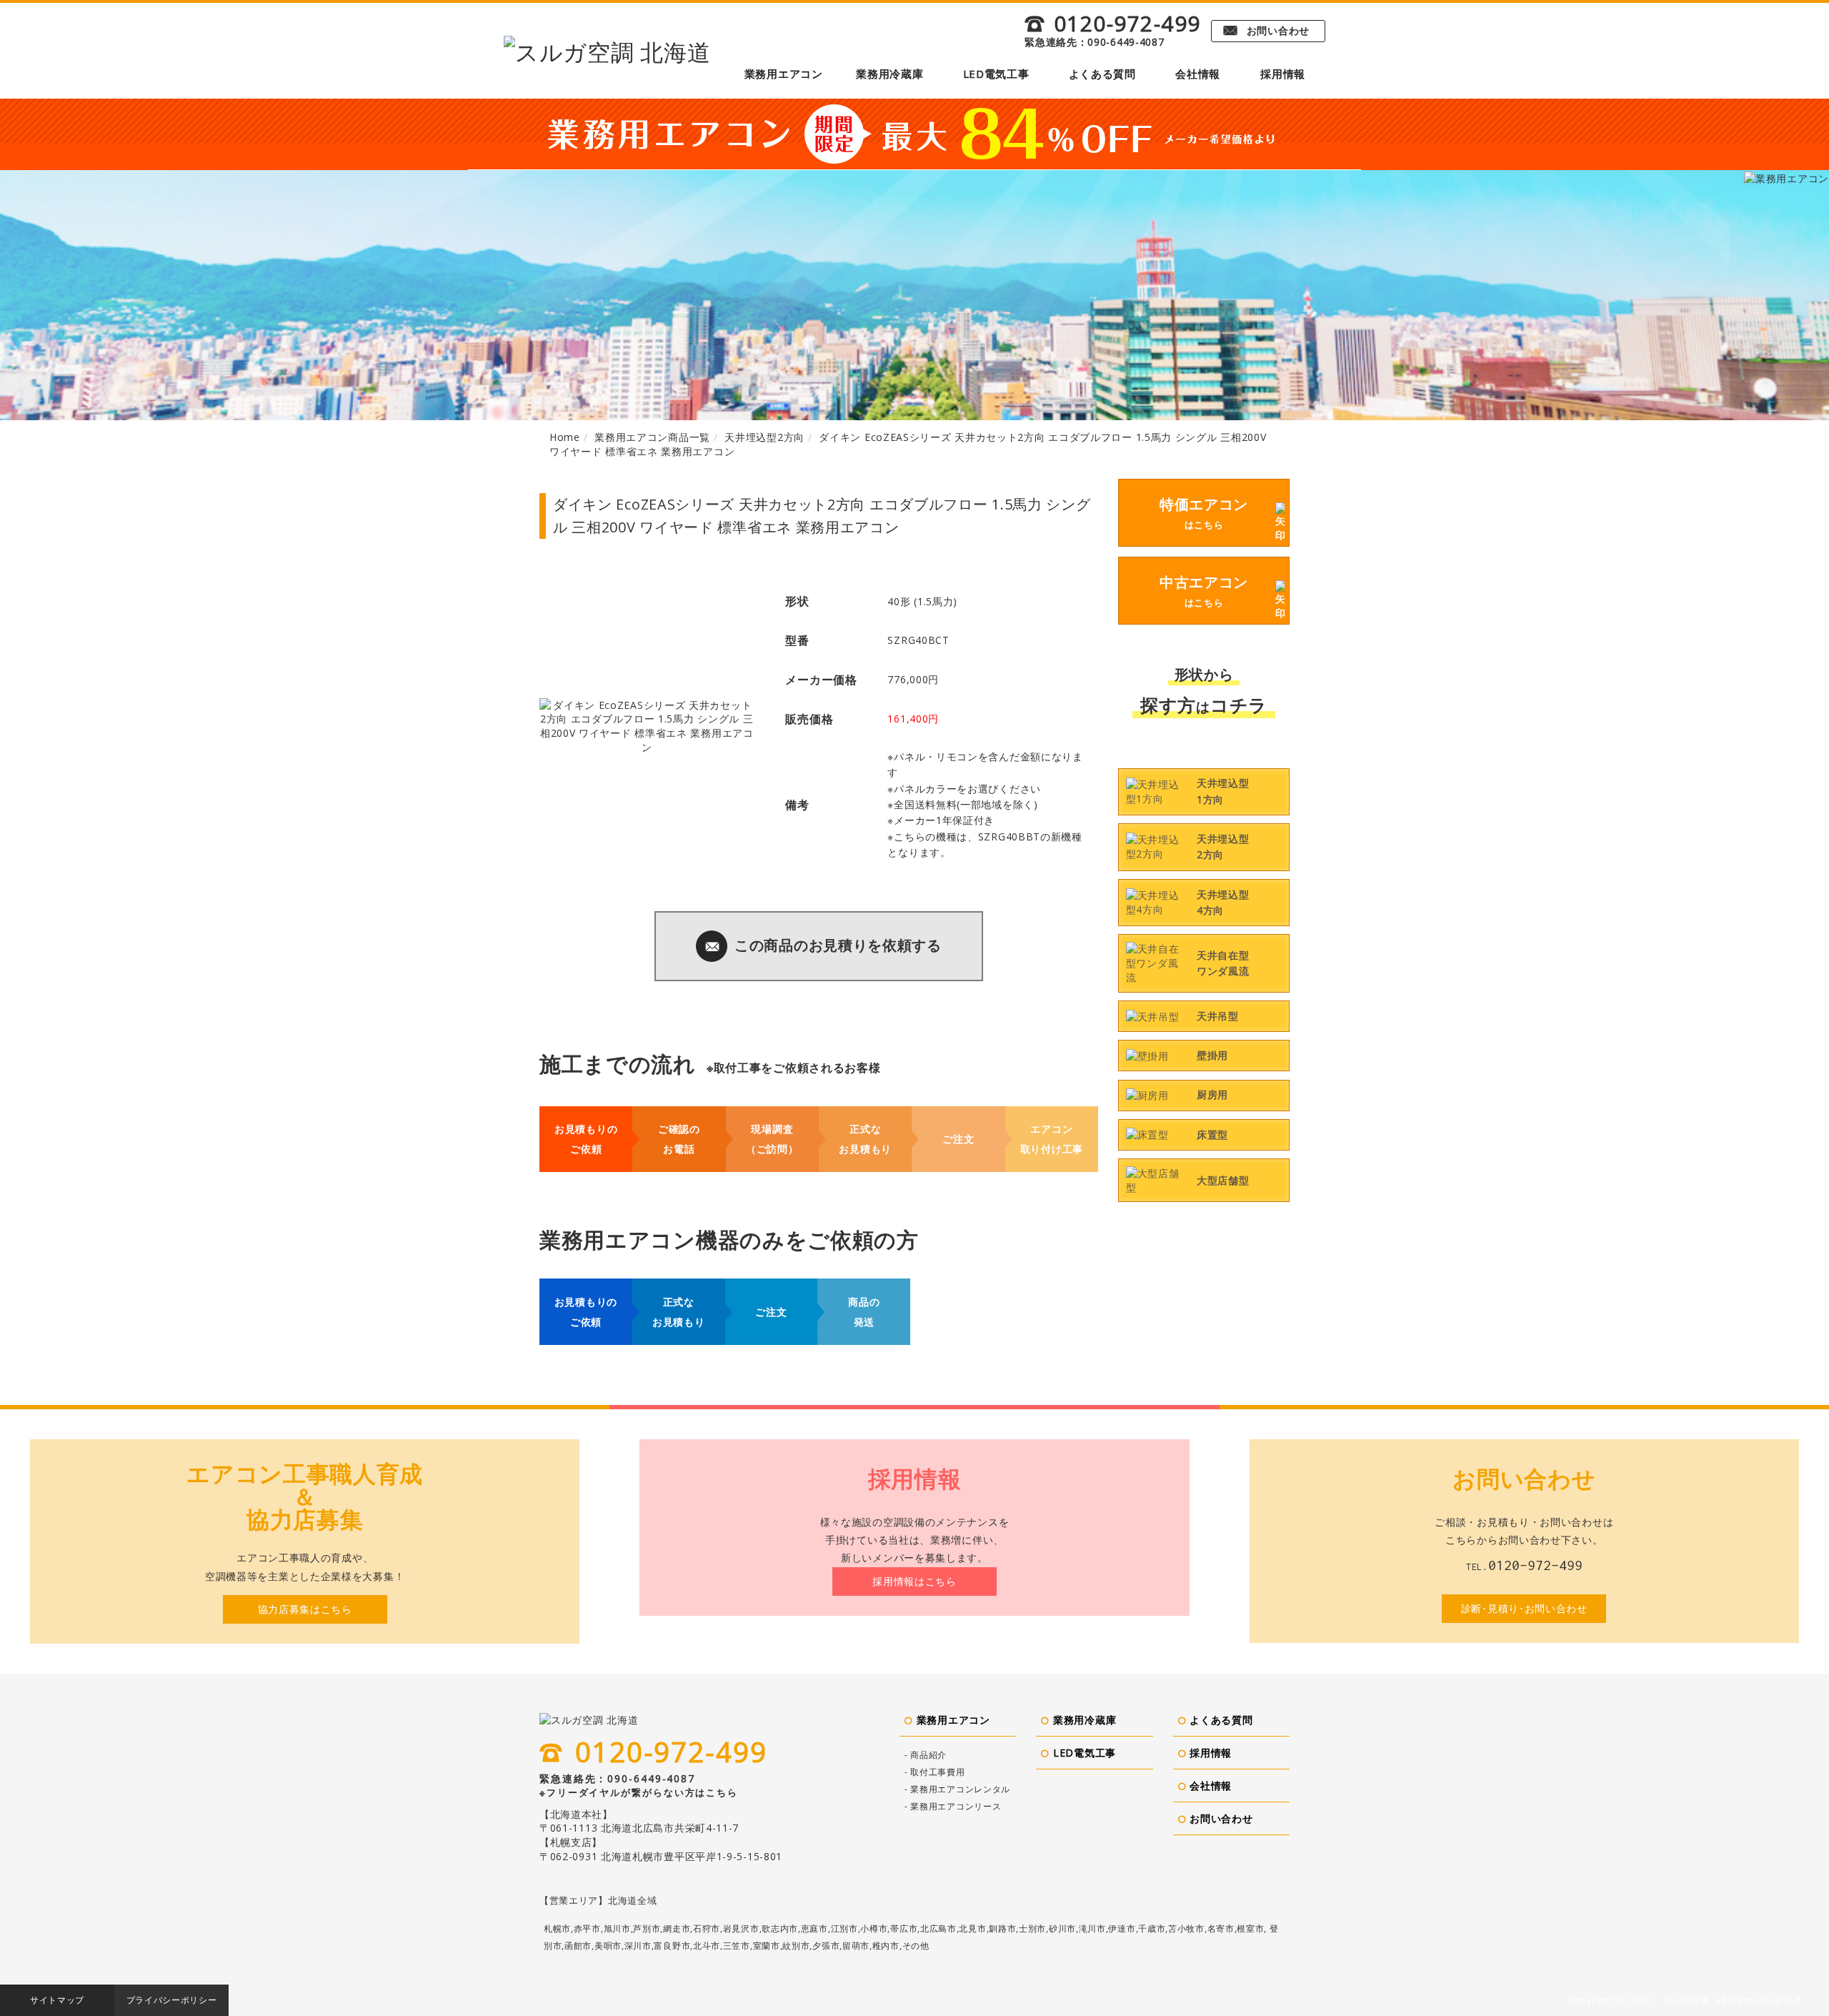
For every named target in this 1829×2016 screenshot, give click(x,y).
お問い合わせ (1266, 30)
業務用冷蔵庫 (889, 74)
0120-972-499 (1113, 24)
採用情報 (1283, 74)
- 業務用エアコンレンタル (957, 1789)
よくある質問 (1102, 74)
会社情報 (1198, 74)
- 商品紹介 (926, 1755)
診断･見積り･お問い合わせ (1524, 1608)
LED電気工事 (996, 74)
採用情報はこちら (914, 1581)
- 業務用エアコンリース (953, 1806)
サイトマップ (57, 2000)
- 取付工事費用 (935, 1772)
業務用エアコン (784, 74)
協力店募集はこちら (305, 1609)
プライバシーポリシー (172, 2000)
